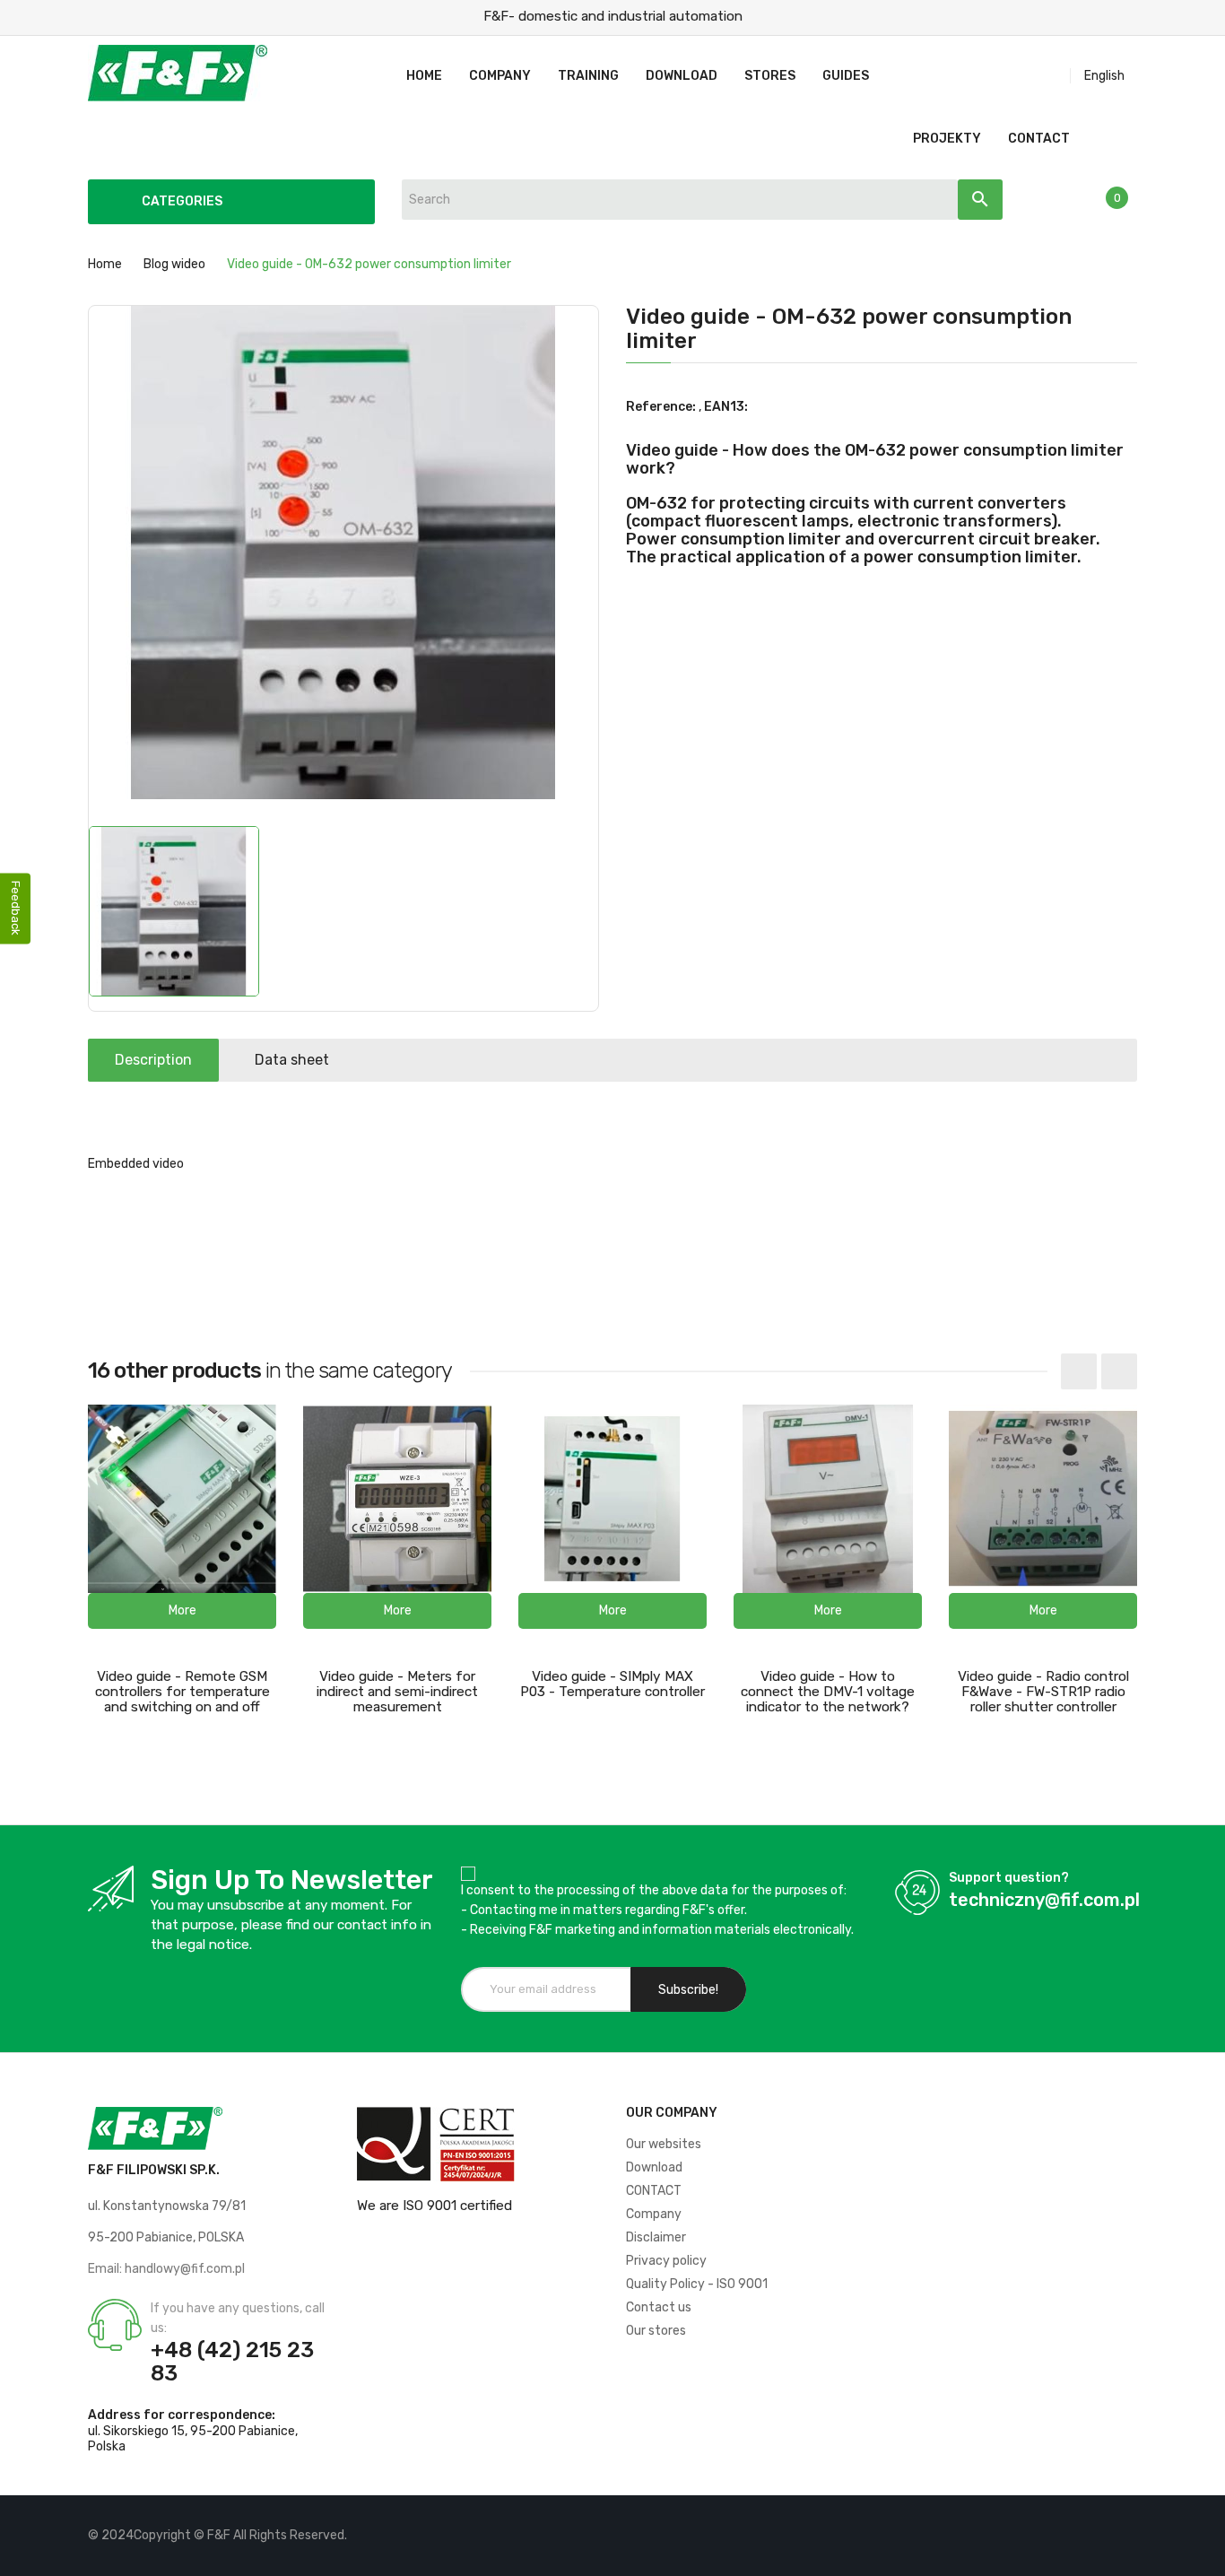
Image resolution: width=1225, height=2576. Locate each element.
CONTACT (654, 2191)
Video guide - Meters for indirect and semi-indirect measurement (397, 1692)
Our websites (664, 2144)
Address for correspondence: (182, 2415)
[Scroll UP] (1203, 2554)
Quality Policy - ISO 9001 (697, 2284)
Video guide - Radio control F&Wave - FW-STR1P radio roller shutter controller (1043, 1692)
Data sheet (292, 1060)
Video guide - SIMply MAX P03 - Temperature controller (612, 1684)
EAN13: (726, 407)
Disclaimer (656, 2237)
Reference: (661, 407)
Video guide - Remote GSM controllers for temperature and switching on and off (182, 1692)
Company (654, 2214)
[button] (182, 1611)
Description (153, 1060)
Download (654, 2167)
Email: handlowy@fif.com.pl (166, 2269)
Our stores (656, 2331)
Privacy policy (666, 2261)
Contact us (659, 2307)
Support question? (1009, 1878)
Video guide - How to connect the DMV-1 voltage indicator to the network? (828, 1692)
